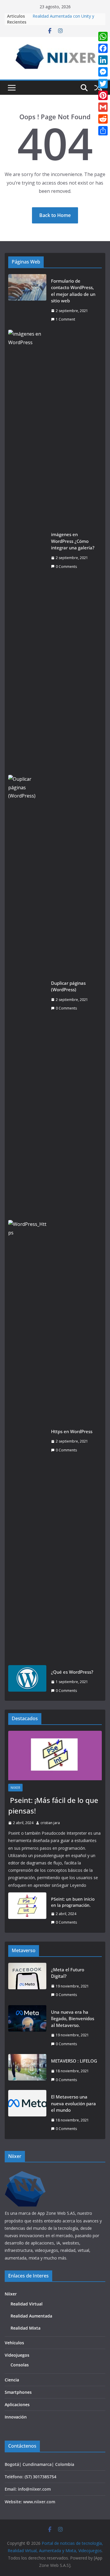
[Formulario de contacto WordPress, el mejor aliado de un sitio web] (27, 300)
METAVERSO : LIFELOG (74, 2061)
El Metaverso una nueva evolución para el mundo (73, 2103)
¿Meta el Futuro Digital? (68, 1973)
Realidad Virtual (27, 2304)
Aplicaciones (17, 2405)
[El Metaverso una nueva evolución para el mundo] (27, 2113)
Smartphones (18, 2392)
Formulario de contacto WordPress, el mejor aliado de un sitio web (73, 291)
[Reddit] (103, 119)
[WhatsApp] (103, 37)
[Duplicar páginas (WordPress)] (27, 996)
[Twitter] (103, 84)
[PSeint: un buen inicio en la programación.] (27, 1911)
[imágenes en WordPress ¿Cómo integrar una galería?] (27, 551)
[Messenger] (103, 72)
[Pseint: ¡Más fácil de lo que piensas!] (55, 1756)
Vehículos (14, 2343)
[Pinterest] (103, 95)
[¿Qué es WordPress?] (27, 1681)
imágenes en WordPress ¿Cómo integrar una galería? (73, 541)
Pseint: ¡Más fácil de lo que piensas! (53, 1805)
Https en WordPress (72, 1431)
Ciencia (12, 2380)
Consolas (20, 2365)
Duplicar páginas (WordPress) (68, 986)
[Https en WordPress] (27, 1441)
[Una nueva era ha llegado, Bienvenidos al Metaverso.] (27, 2028)
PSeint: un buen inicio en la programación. (73, 1902)
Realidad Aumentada (31, 2316)
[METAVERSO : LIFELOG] (27, 2070)
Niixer (15, 1788)
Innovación (16, 2417)
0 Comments (66, 567)
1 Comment (65, 319)
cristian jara (50, 1823)
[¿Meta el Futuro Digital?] (27, 1982)
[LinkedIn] (103, 60)
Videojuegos (17, 2355)
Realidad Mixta (26, 2328)
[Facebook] (103, 48)
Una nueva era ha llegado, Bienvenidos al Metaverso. (73, 2019)
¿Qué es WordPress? (72, 1672)
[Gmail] (103, 107)
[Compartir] (103, 131)
